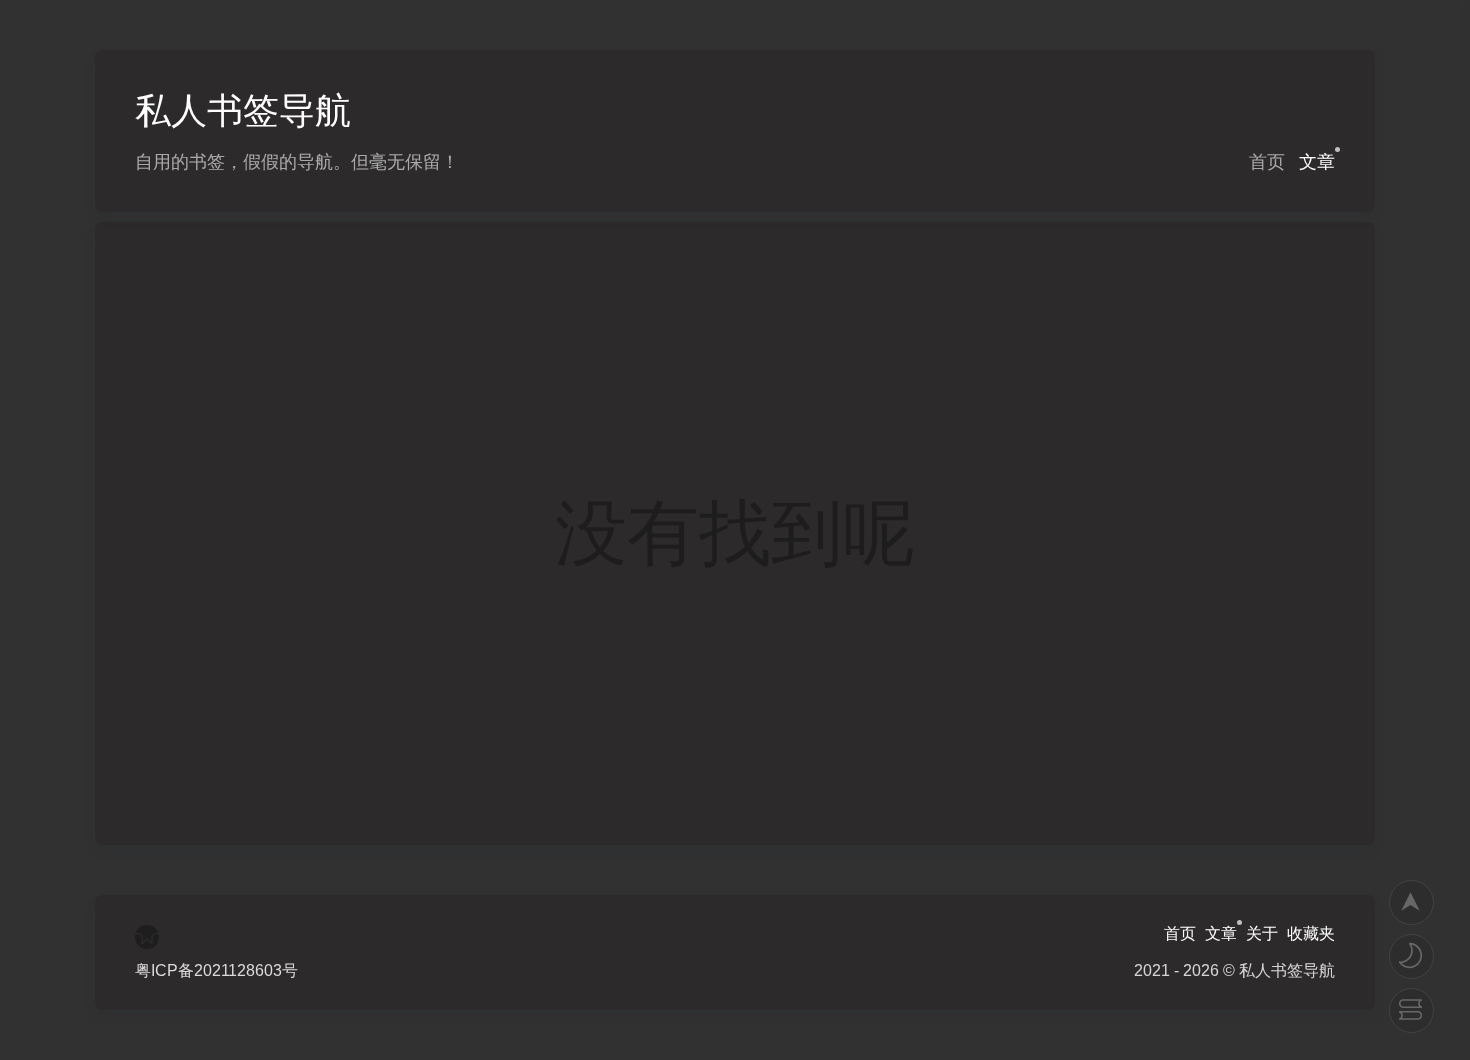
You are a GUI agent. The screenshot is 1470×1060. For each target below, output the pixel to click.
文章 (1317, 162)
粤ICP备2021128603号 (216, 970)
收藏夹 (1311, 933)
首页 (1267, 162)
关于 (1262, 933)
